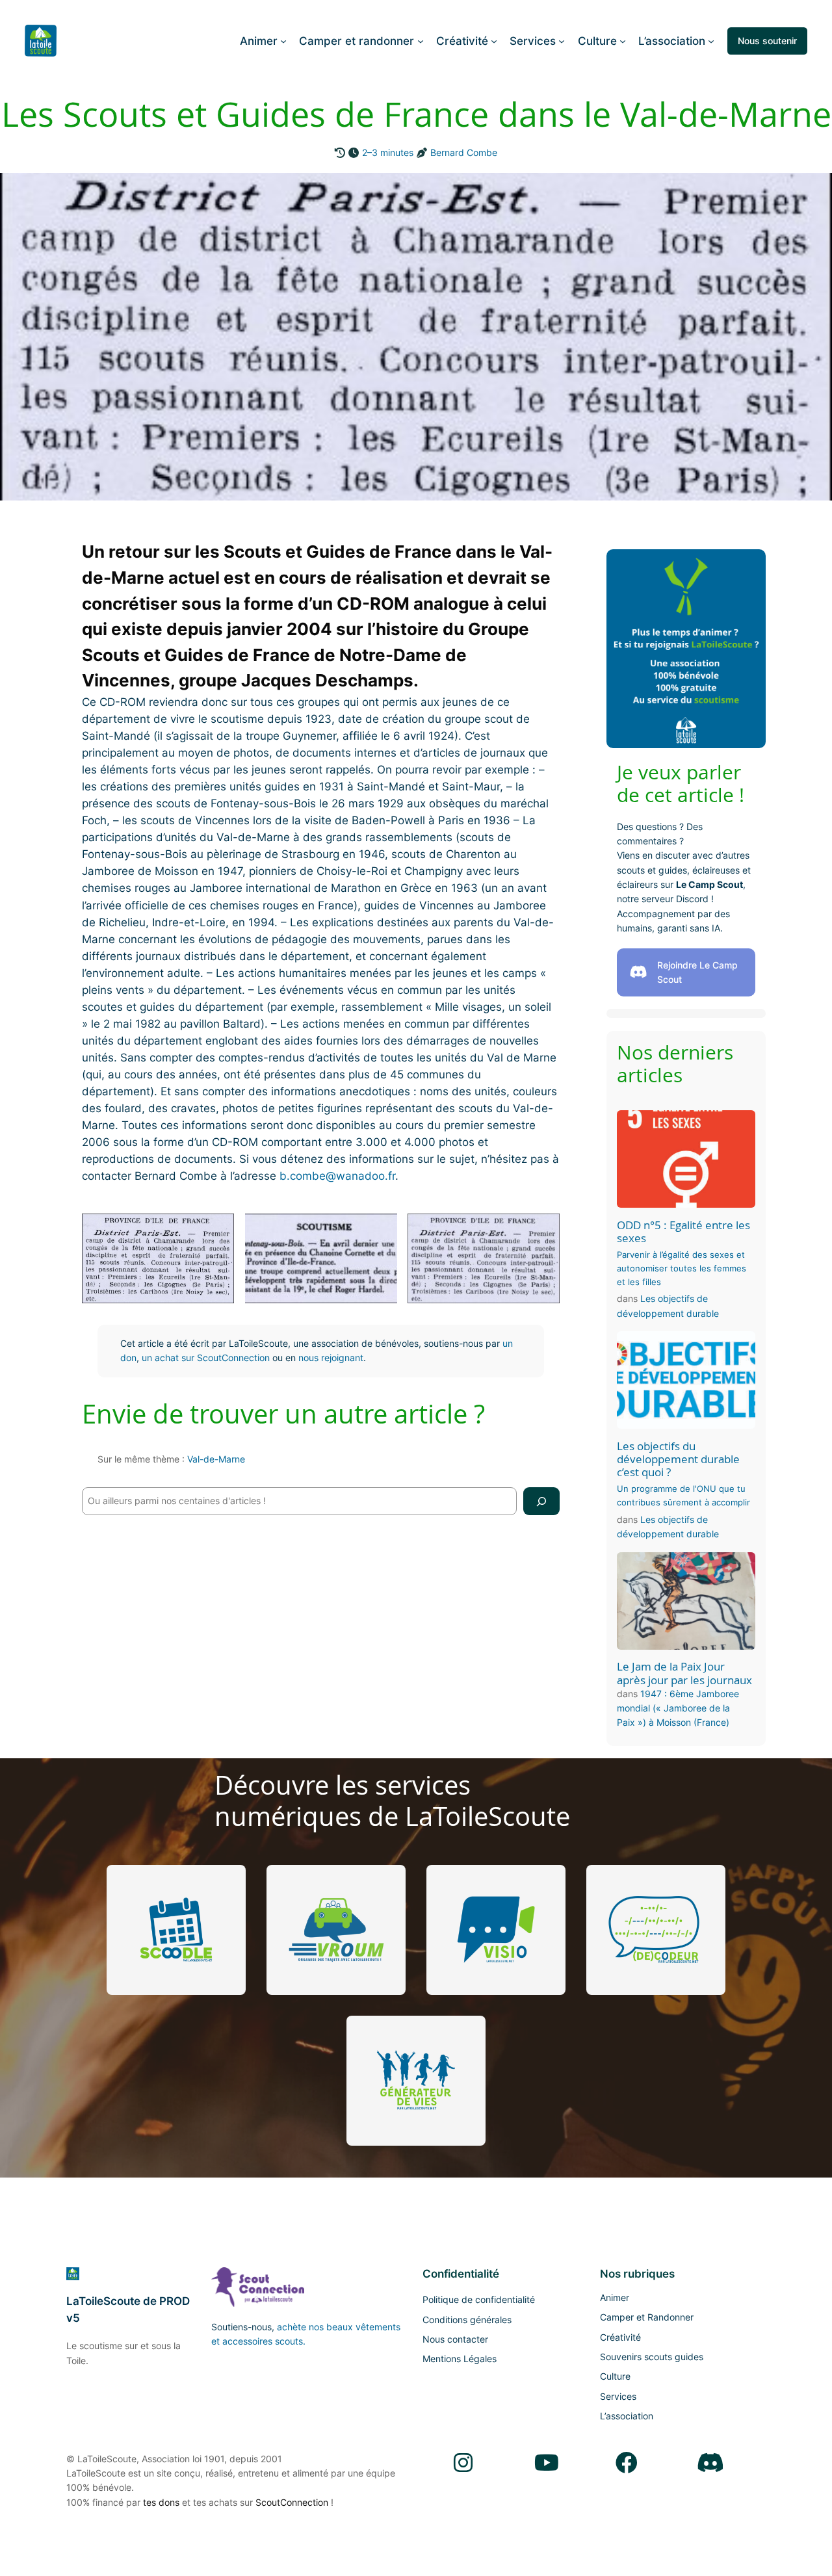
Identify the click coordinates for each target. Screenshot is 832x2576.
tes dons (161, 2502)
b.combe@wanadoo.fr (337, 1176)
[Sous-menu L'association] (711, 41)
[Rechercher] (541, 1501)
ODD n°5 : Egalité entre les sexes (683, 1232)
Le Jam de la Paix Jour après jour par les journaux (684, 1673)
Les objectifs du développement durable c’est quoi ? (678, 1459)
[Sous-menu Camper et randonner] (421, 41)
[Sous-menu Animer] (283, 41)
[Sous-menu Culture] (623, 41)
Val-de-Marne (216, 1459)
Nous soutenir (767, 41)
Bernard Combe (464, 152)
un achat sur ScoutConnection (206, 1358)
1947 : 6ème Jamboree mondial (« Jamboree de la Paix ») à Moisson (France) (678, 1708)
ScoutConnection (292, 2502)
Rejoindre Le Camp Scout (697, 972)
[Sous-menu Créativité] (494, 41)
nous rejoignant (331, 1358)
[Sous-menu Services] (562, 41)
